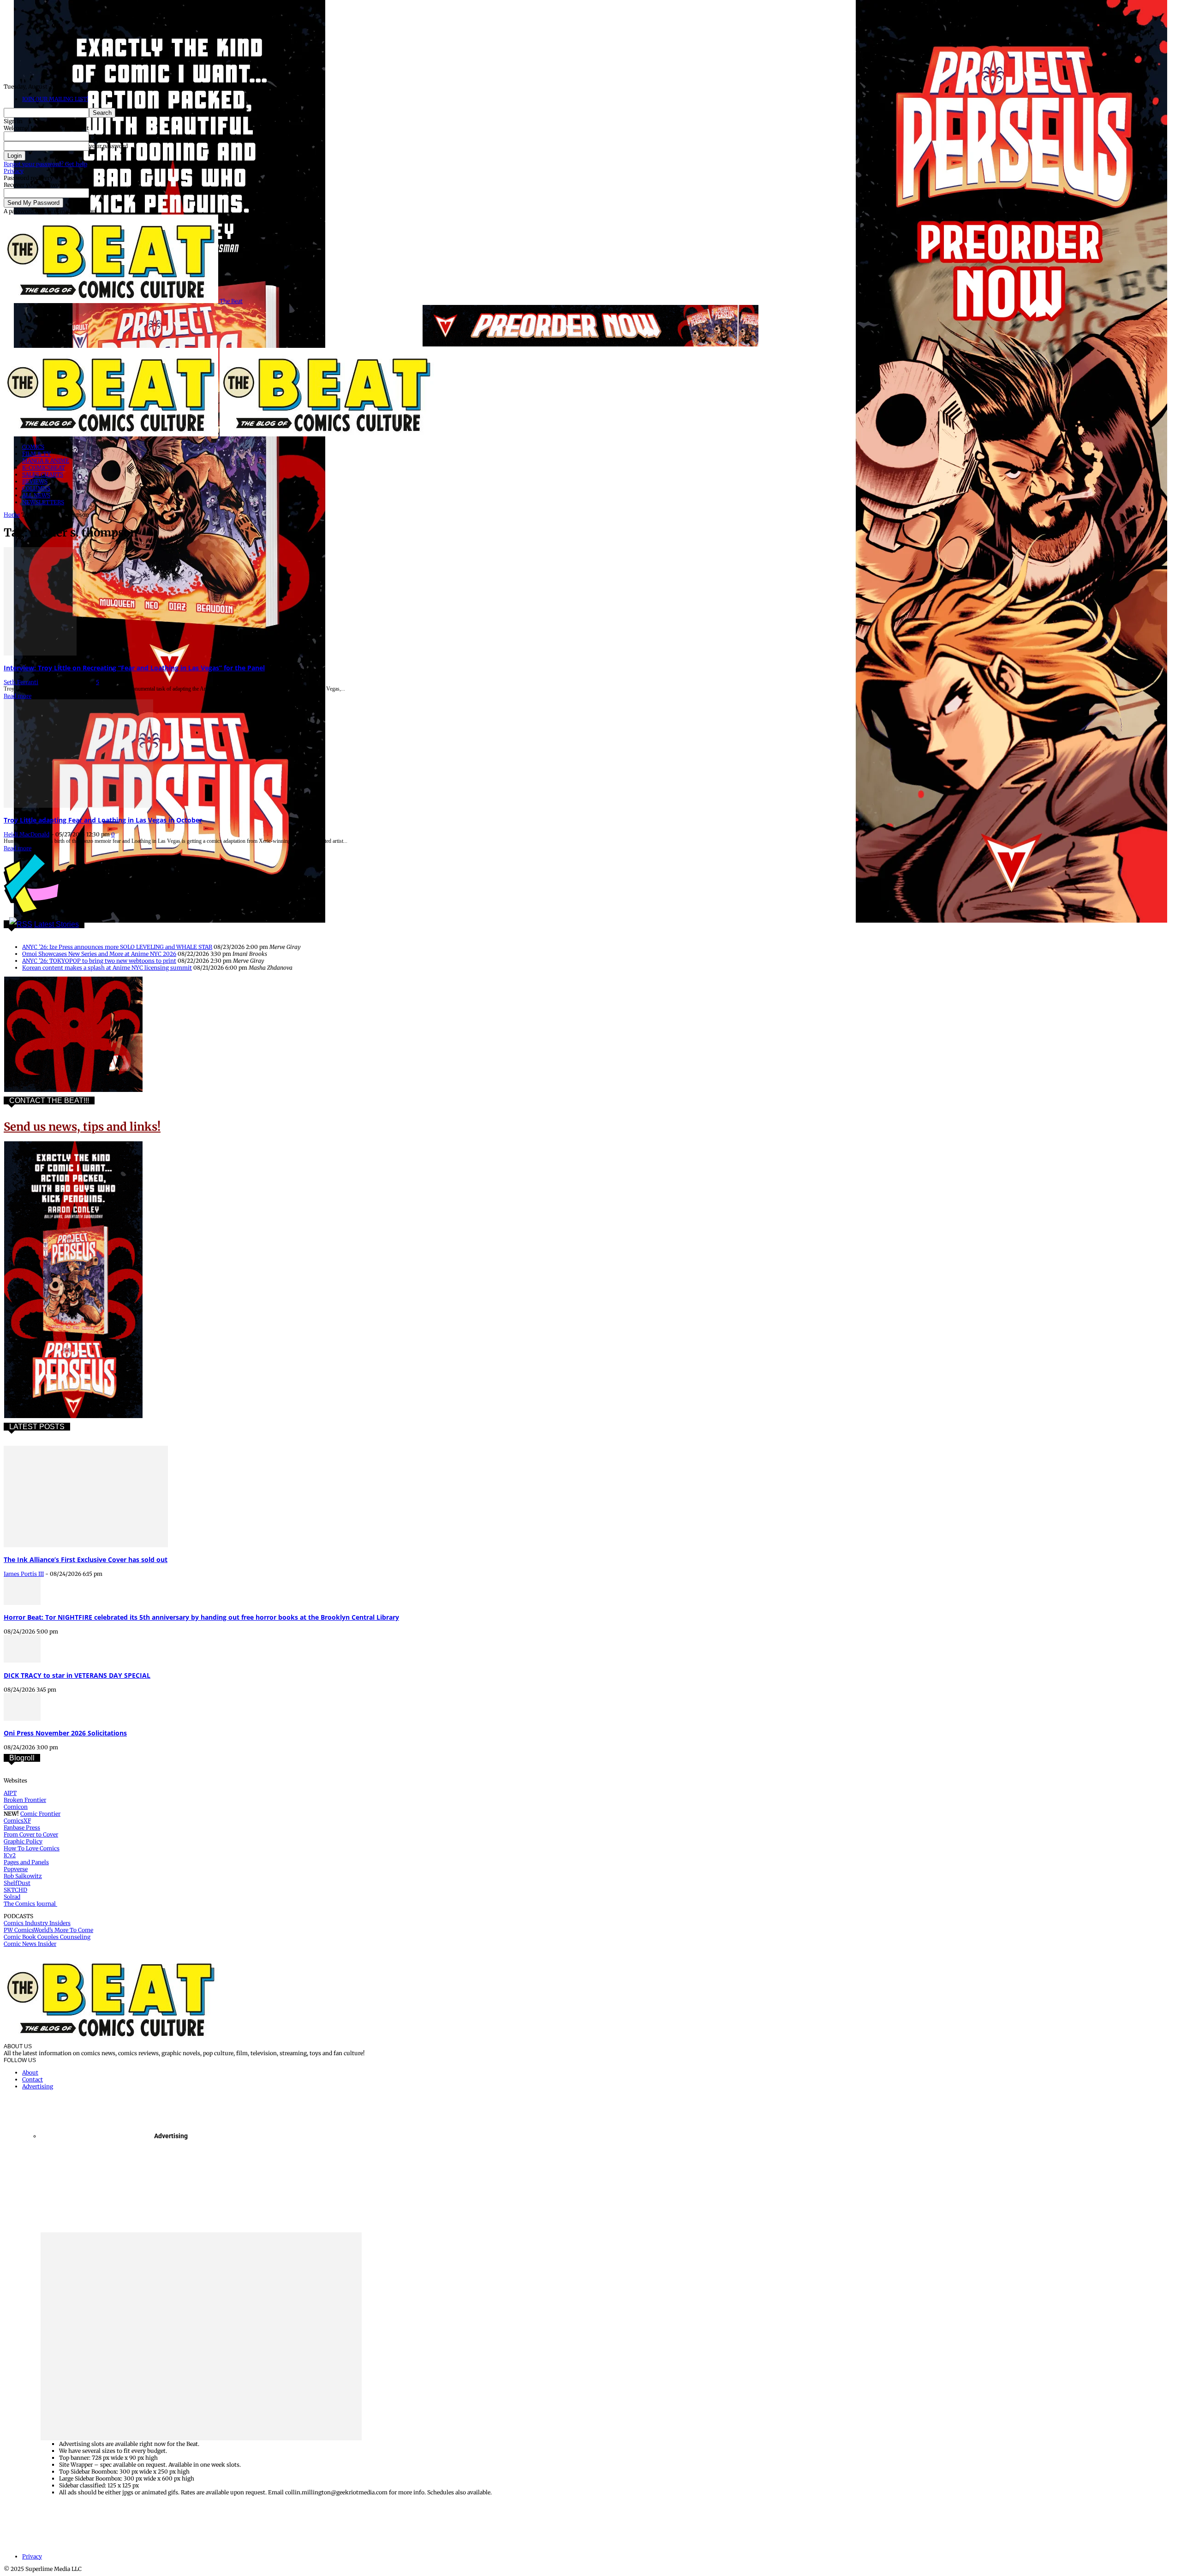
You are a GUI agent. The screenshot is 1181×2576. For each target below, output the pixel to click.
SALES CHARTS (43, 474)
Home (12, 515)
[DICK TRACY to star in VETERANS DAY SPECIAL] (22, 1661)
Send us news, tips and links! (82, 1127)
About (30, 2072)
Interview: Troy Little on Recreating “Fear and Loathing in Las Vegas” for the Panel (134, 668)
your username (109, 136)
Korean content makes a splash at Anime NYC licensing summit (107, 968)
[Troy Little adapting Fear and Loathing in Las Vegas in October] (78, 806)
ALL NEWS (36, 495)
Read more (18, 696)
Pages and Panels (26, 1862)
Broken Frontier (25, 1800)
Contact (33, 2079)
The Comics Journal (30, 1904)
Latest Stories (57, 924)
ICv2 (10, 1855)
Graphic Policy (23, 1841)
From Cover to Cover (31, 1834)
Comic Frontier (40, 1814)
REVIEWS (35, 481)
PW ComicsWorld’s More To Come (48, 1930)
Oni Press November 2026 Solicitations (65, 1733)
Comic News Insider (30, 1944)
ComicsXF (17, 1821)
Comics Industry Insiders (37, 1923)
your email (103, 193)
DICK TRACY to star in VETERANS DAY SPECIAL (77, 1675)
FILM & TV (36, 454)
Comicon (16, 1807)
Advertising (38, 2086)
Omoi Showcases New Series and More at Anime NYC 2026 (99, 954)
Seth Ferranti (21, 682)
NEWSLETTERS (43, 502)
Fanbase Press (22, 1828)
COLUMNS (36, 488)
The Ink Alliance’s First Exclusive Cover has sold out (86, 1559)
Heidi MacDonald (27, 834)
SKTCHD (15, 1890)
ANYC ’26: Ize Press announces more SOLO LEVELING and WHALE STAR (117, 947)
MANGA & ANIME (46, 461)
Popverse (16, 1869)
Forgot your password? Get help (45, 164)
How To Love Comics (32, 1848)
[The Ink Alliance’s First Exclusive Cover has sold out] (86, 1545)
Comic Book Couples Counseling (47, 1937)
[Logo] (112, 434)
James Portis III (24, 1574)
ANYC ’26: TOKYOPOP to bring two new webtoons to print (99, 961)
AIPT (10, 1793)
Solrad (12, 1897)
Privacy (14, 171)
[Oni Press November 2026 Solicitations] (22, 1719)
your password (108, 146)
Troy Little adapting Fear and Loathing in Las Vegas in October (103, 820)
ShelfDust (17, 1883)
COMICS (33, 447)
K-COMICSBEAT (44, 468)
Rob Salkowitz (23, 1876)
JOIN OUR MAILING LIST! (55, 99)
